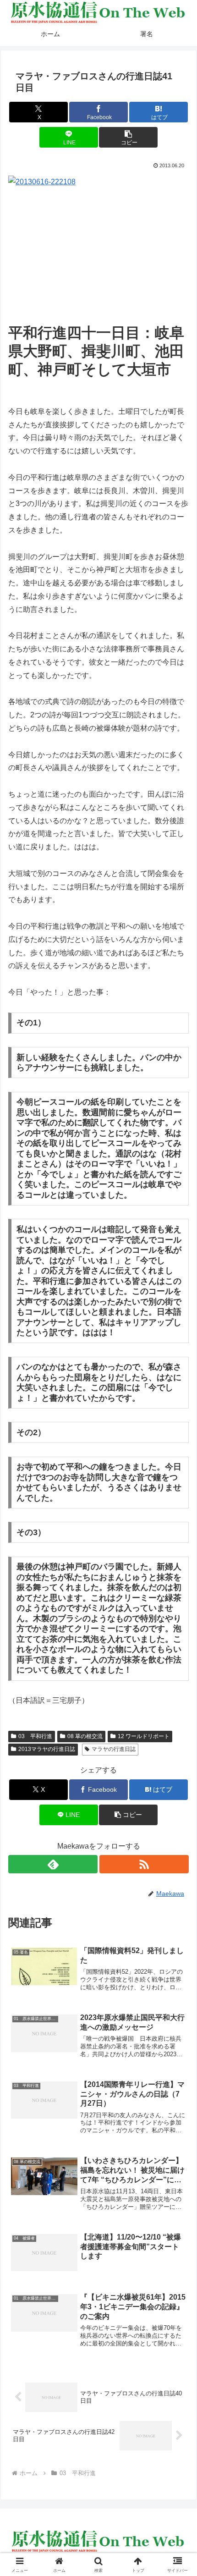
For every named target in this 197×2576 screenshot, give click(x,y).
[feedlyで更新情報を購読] (53, 1864)
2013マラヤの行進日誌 (47, 1749)
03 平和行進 (35, 1736)
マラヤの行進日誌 (114, 1749)
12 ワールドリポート (144, 1736)
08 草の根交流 (85, 1736)
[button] (128, 137)
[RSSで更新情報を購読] (144, 1864)
